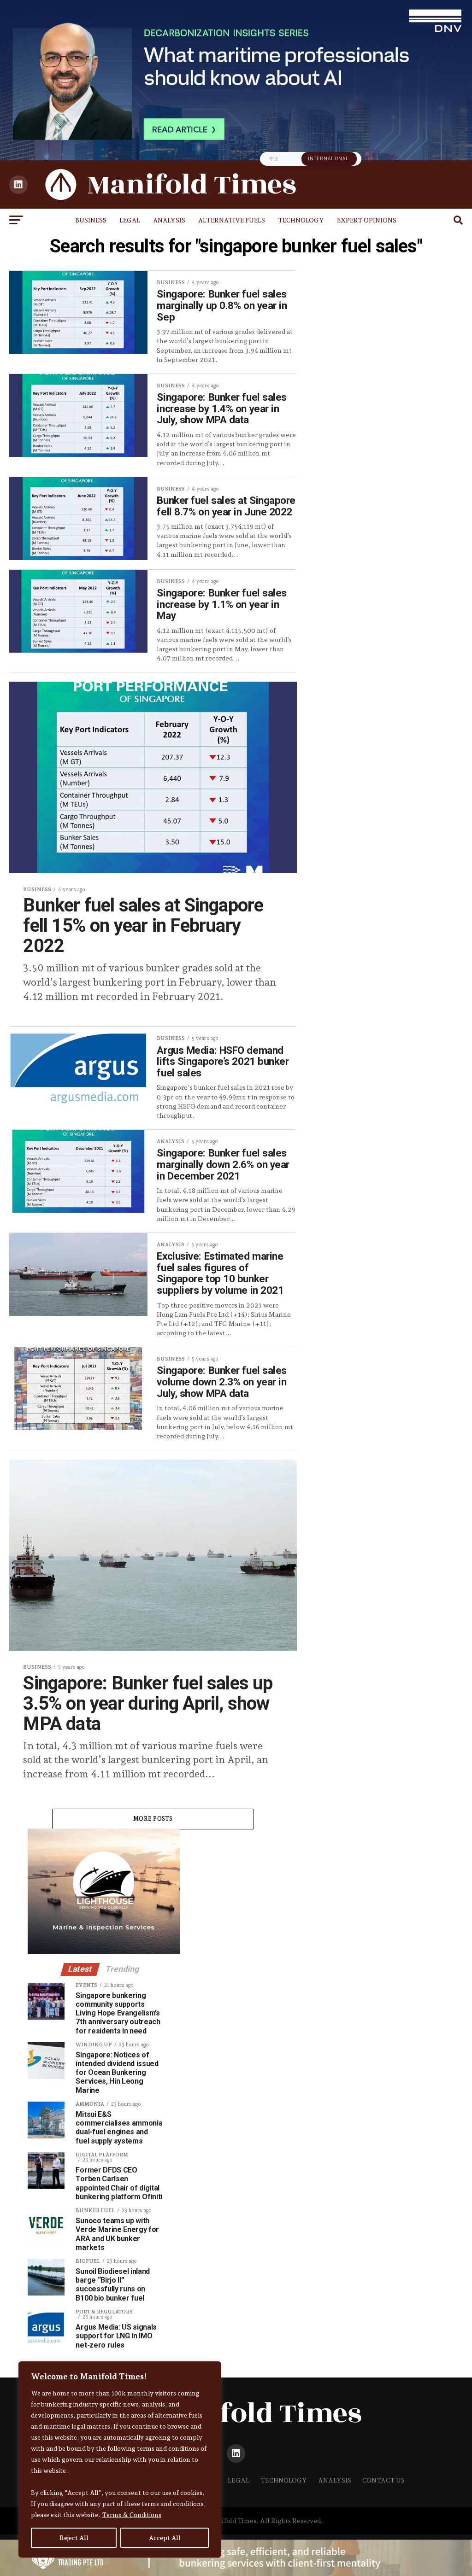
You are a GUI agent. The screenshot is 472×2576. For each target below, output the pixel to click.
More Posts (153, 1819)
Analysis (169, 220)
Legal (130, 220)
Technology (301, 220)
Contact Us (383, 2480)
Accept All (165, 2538)
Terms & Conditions (132, 2515)
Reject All (74, 2538)
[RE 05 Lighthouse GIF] (104, 1951)
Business (91, 220)
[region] (120, 2459)
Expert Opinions (367, 220)
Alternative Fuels (232, 220)
